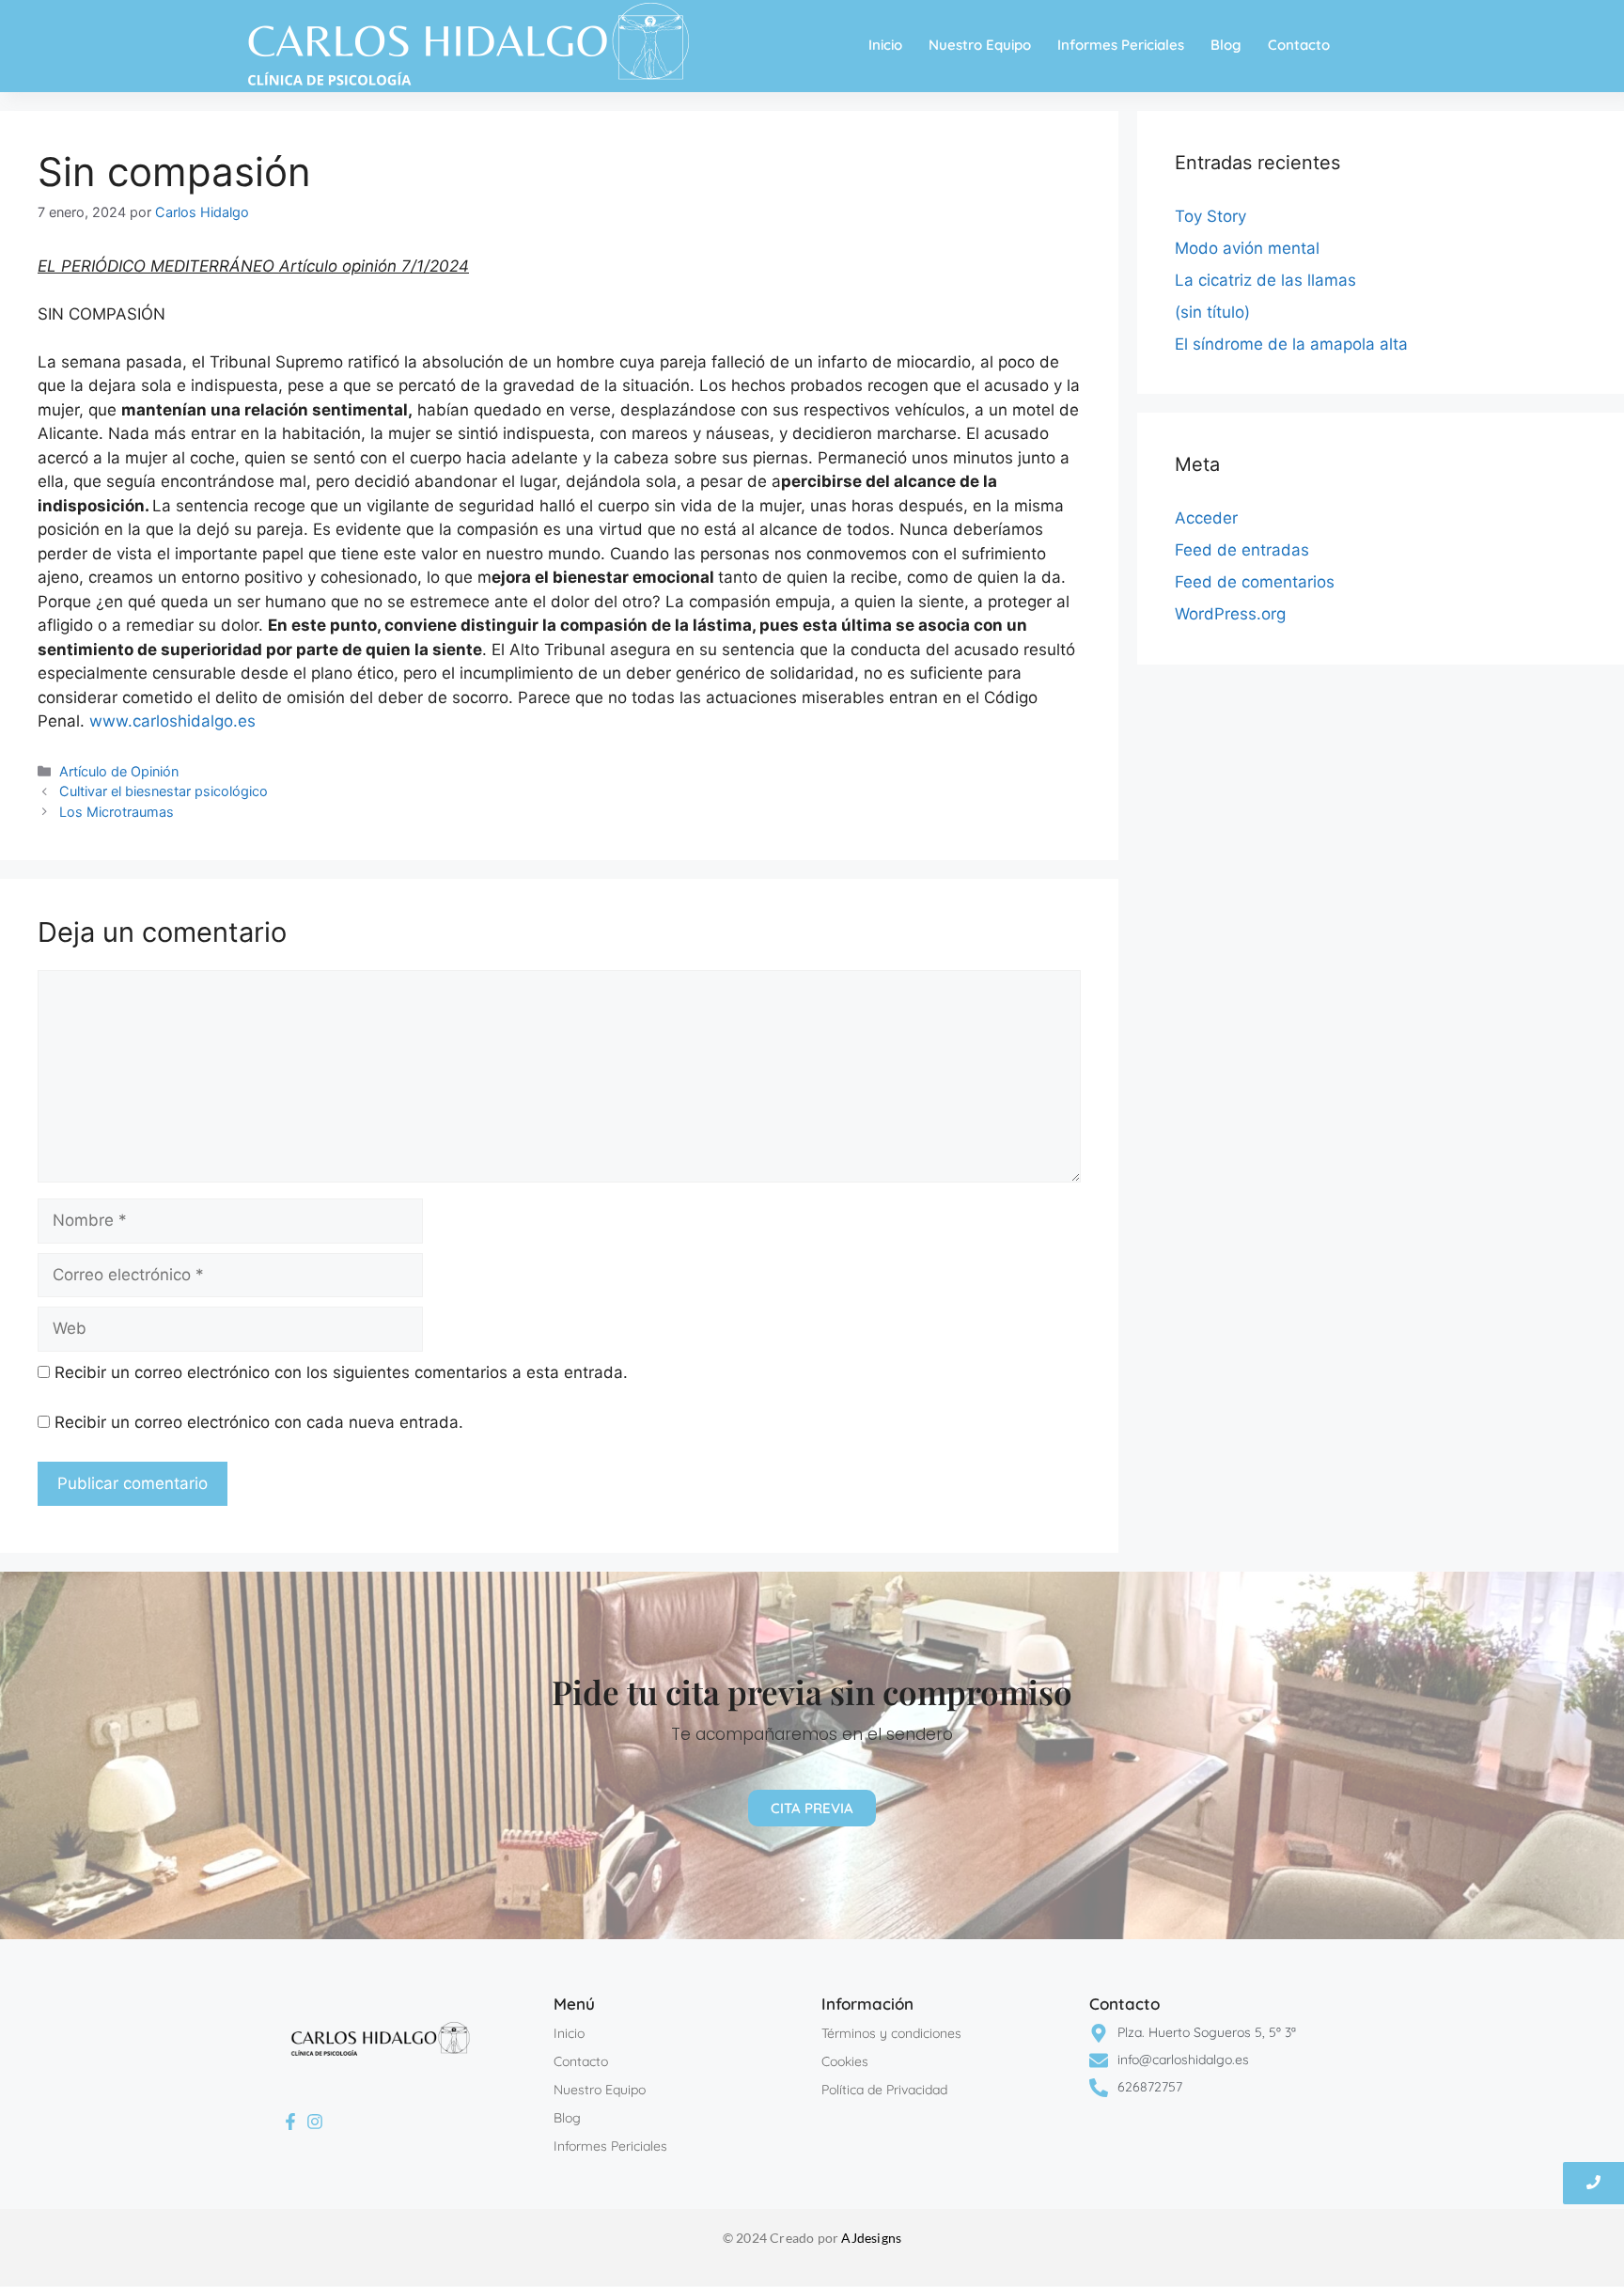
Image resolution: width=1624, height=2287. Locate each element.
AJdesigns (871, 2238)
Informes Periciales (1121, 45)
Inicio (885, 45)
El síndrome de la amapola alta (1291, 344)
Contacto (1299, 45)
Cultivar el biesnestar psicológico (164, 791)
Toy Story (1210, 216)
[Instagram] (316, 2123)
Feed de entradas (1242, 550)
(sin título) (1212, 312)
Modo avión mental (1247, 248)
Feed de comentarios (1255, 582)
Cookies (845, 2061)
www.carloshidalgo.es (172, 721)
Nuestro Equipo (980, 45)
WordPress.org (1230, 614)
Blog (1226, 45)
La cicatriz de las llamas (1265, 280)
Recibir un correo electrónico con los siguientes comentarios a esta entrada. (341, 1372)
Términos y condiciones (891, 2033)
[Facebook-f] (290, 2123)
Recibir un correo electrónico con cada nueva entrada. (259, 1422)
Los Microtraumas (117, 812)
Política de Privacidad (884, 2090)
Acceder (1206, 518)
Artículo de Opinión (119, 771)
